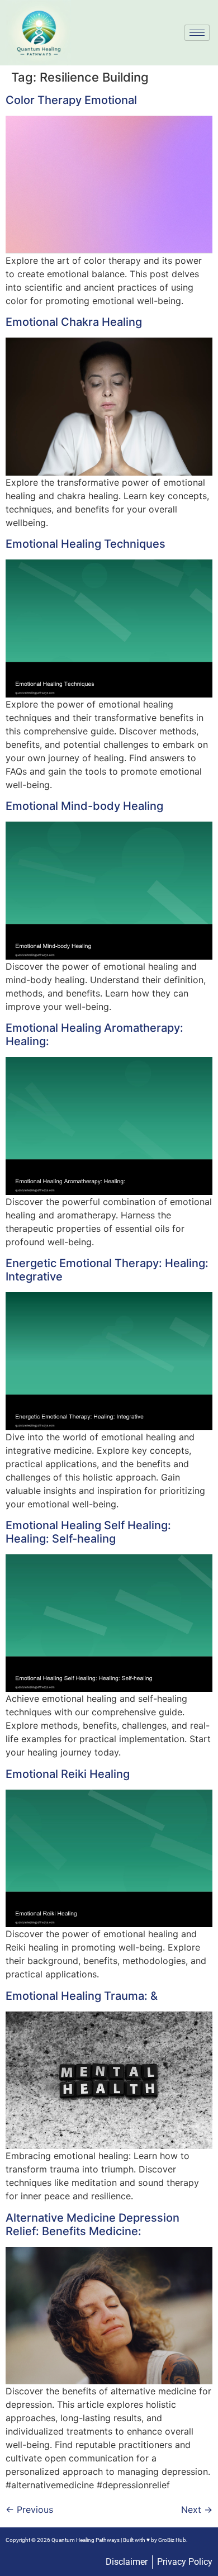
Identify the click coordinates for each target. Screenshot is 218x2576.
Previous (29, 2509)
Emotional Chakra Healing (74, 322)
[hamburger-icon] (197, 33)
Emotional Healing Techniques (86, 544)
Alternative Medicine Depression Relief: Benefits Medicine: (93, 2224)
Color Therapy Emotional (71, 100)
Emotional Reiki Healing (68, 1774)
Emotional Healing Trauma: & (82, 1996)
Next (197, 2509)
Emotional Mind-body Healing (84, 806)
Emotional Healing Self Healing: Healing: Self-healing (88, 1532)
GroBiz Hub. (173, 2540)
